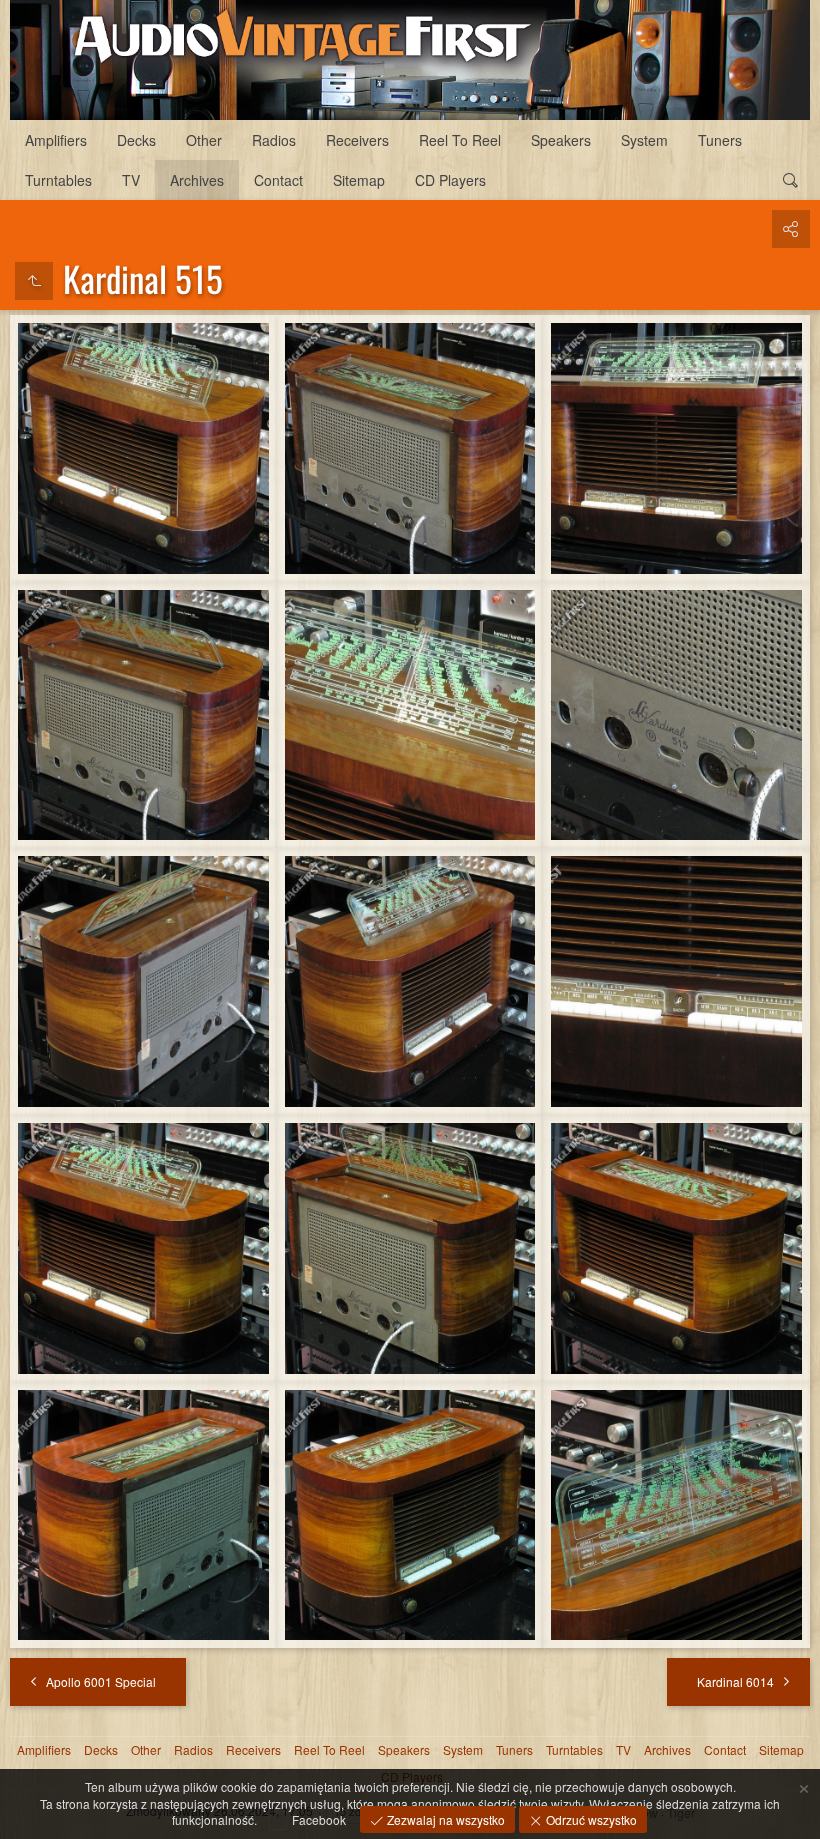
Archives (197, 180)
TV (131, 180)
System (644, 140)
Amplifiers (56, 140)
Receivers (357, 140)
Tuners (720, 140)
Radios (274, 140)
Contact (278, 180)
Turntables (58, 180)
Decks (136, 140)
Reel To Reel (460, 140)
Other (204, 140)
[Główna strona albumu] (410, 60)
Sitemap (359, 180)
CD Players (450, 180)
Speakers (561, 140)
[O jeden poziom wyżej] (34, 281)
